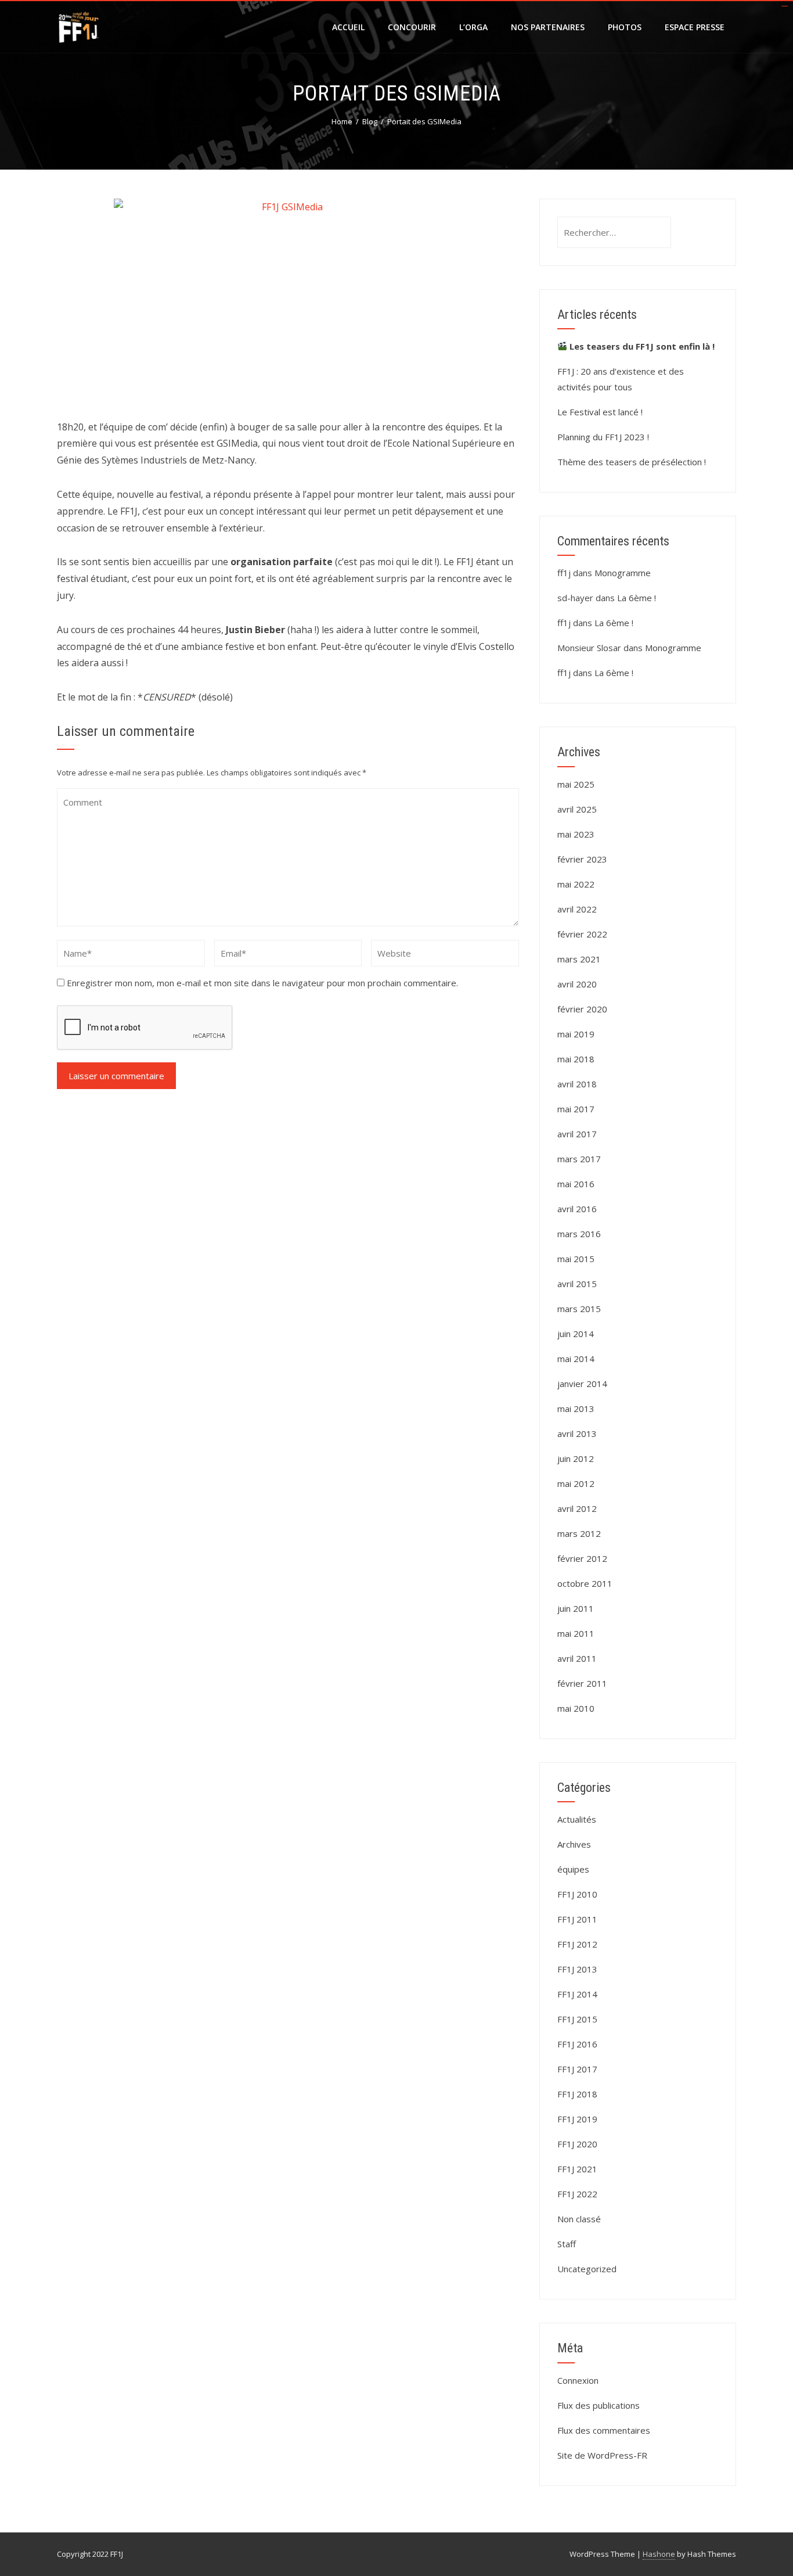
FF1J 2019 (577, 2119)
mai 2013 (576, 1409)
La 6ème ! (637, 598)
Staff (567, 2244)
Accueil (348, 27)
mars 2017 (579, 1159)
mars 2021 (579, 959)
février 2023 (582, 859)
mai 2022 (576, 884)
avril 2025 (577, 809)
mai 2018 (576, 1059)
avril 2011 (577, 1658)
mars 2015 (579, 1309)
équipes (573, 1869)
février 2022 (582, 934)
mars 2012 (579, 1533)
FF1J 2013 (577, 1969)
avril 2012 (577, 1508)
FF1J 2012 (577, 1944)
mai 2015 (576, 1259)
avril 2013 (577, 1433)
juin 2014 (576, 1334)
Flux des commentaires (604, 2430)
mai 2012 (576, 1483)
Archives (574, 1844)
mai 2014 (576, 1359)
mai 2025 (576, 784)
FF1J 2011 (577, 1919)
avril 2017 (577, 1134)
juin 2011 (576, 1608)
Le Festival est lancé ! (600, 412)
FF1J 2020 (577, 2144)
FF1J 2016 (577, 2044)
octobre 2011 (585, 1583)
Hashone (659, 2554)
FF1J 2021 (577, 2169)
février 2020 (582, 1009)
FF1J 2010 (577, 1894)
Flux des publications (599, 2405)
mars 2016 (579, 1234)
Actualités (577, 1819)
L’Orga (473, 27)
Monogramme (623, 573)
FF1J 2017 (577, 2069)
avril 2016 (577, 1209)
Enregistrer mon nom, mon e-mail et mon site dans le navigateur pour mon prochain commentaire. (262, 983)
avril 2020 (577, 984)
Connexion (578, 2380)
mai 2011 (576, 1633)
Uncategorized (587, 2269)
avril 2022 (577, 909)
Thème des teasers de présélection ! (632, 462)
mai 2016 (576, 1184)
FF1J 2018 (577, 2094)
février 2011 (582, 1683)
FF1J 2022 (577, 2194)
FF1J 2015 (577, 2019)
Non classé (579, 2219)
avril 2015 (577, 1284)
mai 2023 (576, 834)
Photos (625, 27)
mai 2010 (576, 1708)
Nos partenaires (548, 27)
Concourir (412, 27)
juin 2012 (576, 1458)
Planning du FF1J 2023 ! (603, 437)
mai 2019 (576, 1034)
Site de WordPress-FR (602, 2455)
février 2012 (582, 1558)
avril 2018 (577, 1084)
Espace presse (695, 27)
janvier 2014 (582, 1384)
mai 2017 (576, 1109)
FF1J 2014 (577, 1994)
